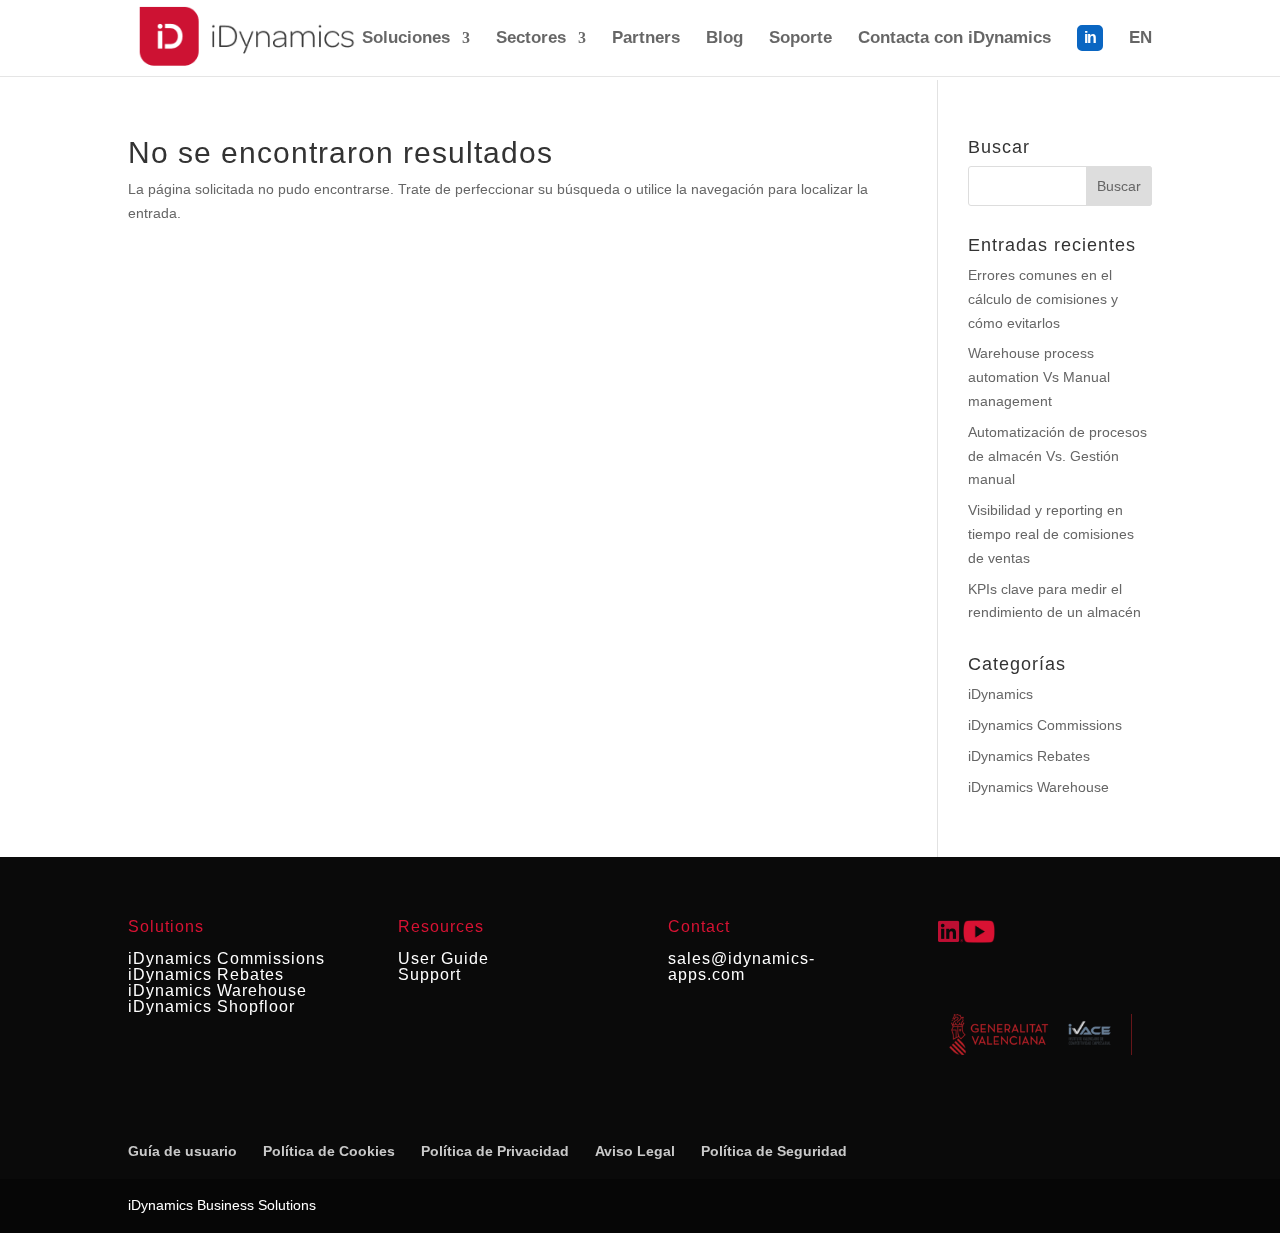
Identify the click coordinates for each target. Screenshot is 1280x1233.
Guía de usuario (182, 1151)
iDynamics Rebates (1029, 756)
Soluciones (406, 39)
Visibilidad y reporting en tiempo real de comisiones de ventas (1051, 534)
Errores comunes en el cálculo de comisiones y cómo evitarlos (1043, 299)
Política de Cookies (329, 1151)
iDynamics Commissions (1045, 725)
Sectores (531, 39)
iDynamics (1000, 694)
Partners (646, 39)
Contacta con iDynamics (954, 39)
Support (429, 974)
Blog (724, 39)
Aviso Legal (635, 1151)
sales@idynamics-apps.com (741, 966)
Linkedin (1090, 50)
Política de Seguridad (774, 1151)
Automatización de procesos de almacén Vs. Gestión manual (1057, 456)
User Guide (443, 958)
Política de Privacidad (495, 1151)
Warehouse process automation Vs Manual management (1039, 377)
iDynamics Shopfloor (211, 1006)
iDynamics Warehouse (1038, 787)
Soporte (800, 39)
